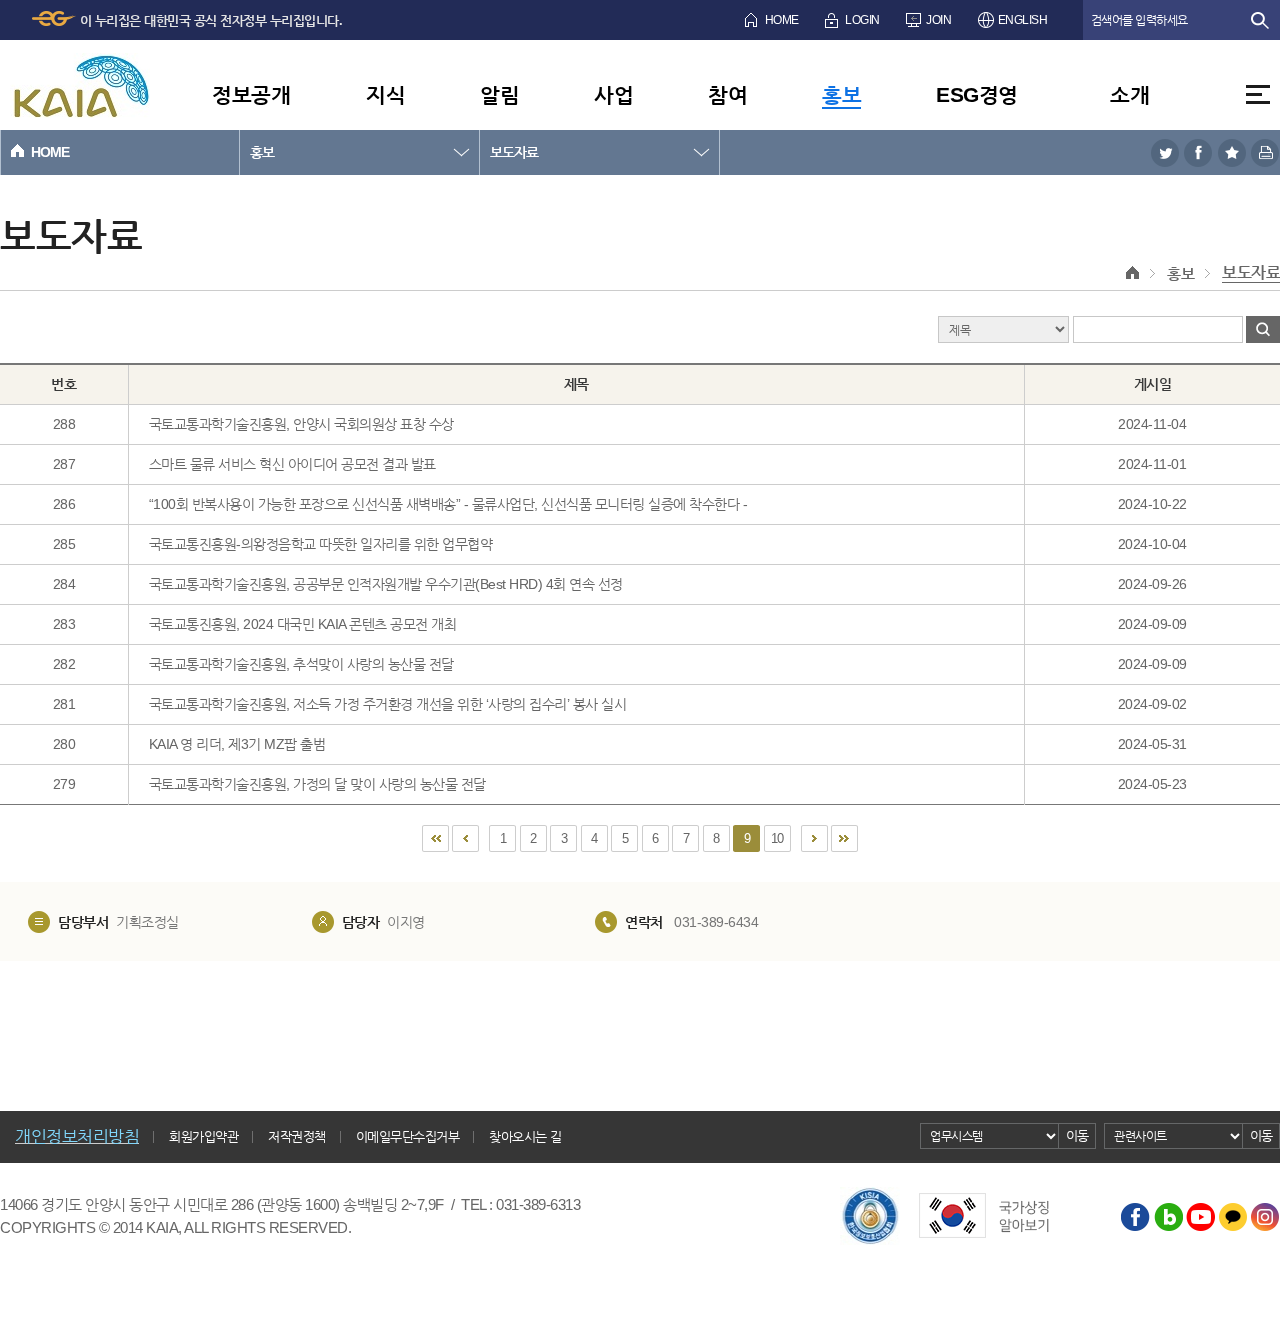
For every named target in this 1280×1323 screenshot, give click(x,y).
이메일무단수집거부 (408, 1136)
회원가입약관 (203, 1136)
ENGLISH (1023, 20)
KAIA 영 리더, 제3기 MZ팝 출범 (237, 744)
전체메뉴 (1258, 94)
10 (777, 838)
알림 (499, 94)
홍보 (841, 94)
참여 (727, 94)
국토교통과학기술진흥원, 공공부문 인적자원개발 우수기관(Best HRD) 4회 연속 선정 (386, 584)
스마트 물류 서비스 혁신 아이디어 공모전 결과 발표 (292, 464)
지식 (385, 94)
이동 (1077, 1135)
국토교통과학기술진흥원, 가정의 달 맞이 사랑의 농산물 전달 (317, 784)
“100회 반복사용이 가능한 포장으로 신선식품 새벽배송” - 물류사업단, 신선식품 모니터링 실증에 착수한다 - (448, 504)
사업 (613, 94)
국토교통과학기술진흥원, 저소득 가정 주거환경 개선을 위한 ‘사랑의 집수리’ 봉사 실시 (388, 704)
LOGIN (862, 20)
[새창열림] (1165, 152)
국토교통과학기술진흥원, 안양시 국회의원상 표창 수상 (301, 424)
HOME (782, 20)
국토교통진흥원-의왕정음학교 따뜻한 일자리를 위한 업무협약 (321, 544)
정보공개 (251, 94)
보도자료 (514, 152)
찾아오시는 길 (525, 1136)
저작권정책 (297, 1136)
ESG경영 (977, 94)
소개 (1129, 94)
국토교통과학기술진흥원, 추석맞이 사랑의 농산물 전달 (301, 664)
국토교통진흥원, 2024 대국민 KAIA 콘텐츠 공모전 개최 (303, 624)
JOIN (938, 20)
